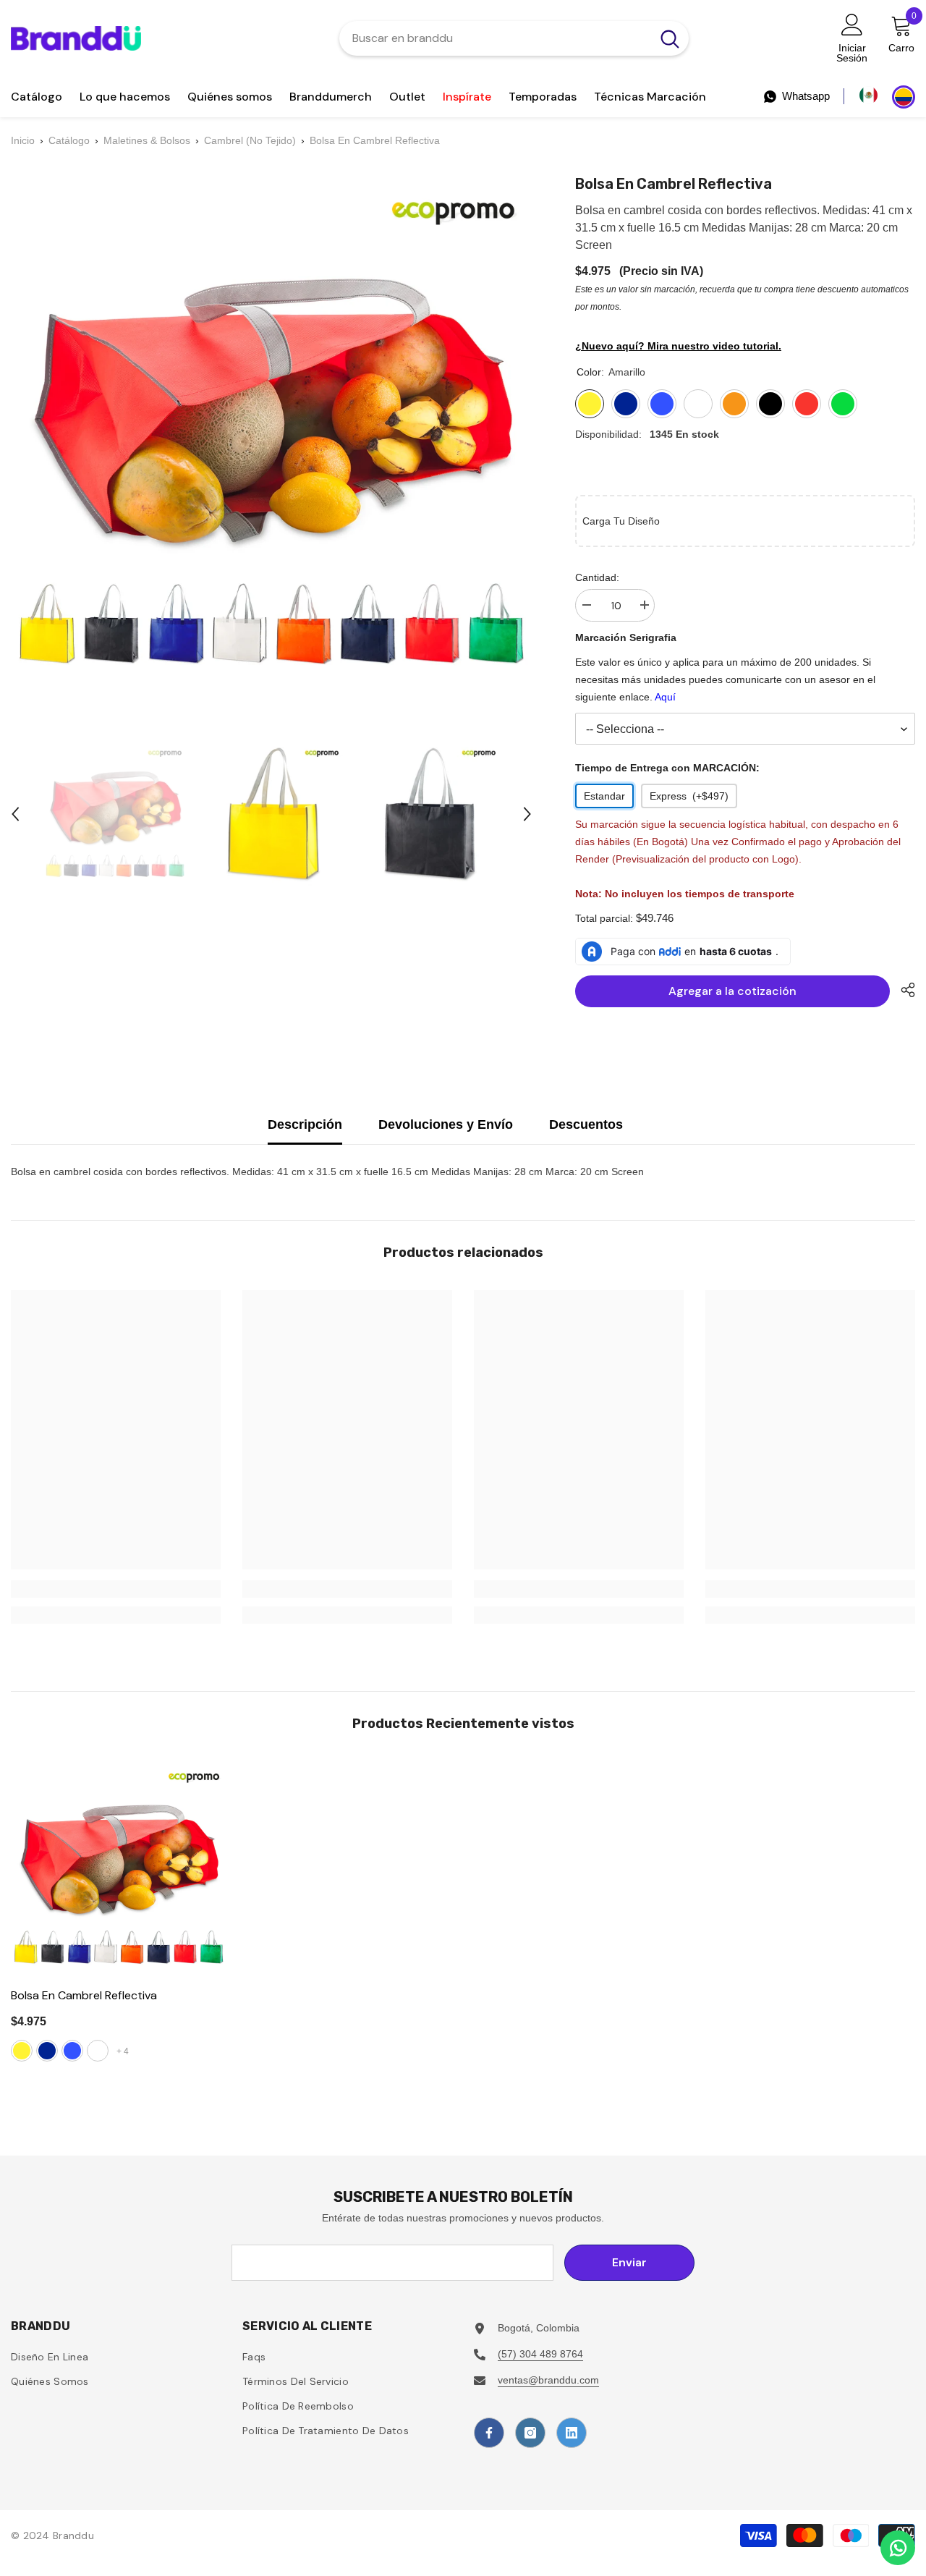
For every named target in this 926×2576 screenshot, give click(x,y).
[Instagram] (530, 2433)
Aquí (665, 697)
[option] (115, 814)
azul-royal (72, 2051)
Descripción (305, 1124)
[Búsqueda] (514, 38)
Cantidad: (597, 577)
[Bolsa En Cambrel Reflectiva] (119, 1869)
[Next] (527, 814)
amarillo (22, 2051)
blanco (98, 2051)
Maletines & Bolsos (147, 140)
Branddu (73, 2535)
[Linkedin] (572, 2433)
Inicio (23, 140)
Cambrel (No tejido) (250, 140)
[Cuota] (902, 990)
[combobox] (495, 38)
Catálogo (69, 140)
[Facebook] (489, 2433)
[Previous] (15, 814)
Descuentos (586, 1124)
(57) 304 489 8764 (540, 2354)
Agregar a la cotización (736, 991)
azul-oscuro (47, 2051)
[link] (116, 1589)
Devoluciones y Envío (446, 1124)
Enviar (629, 2262)
